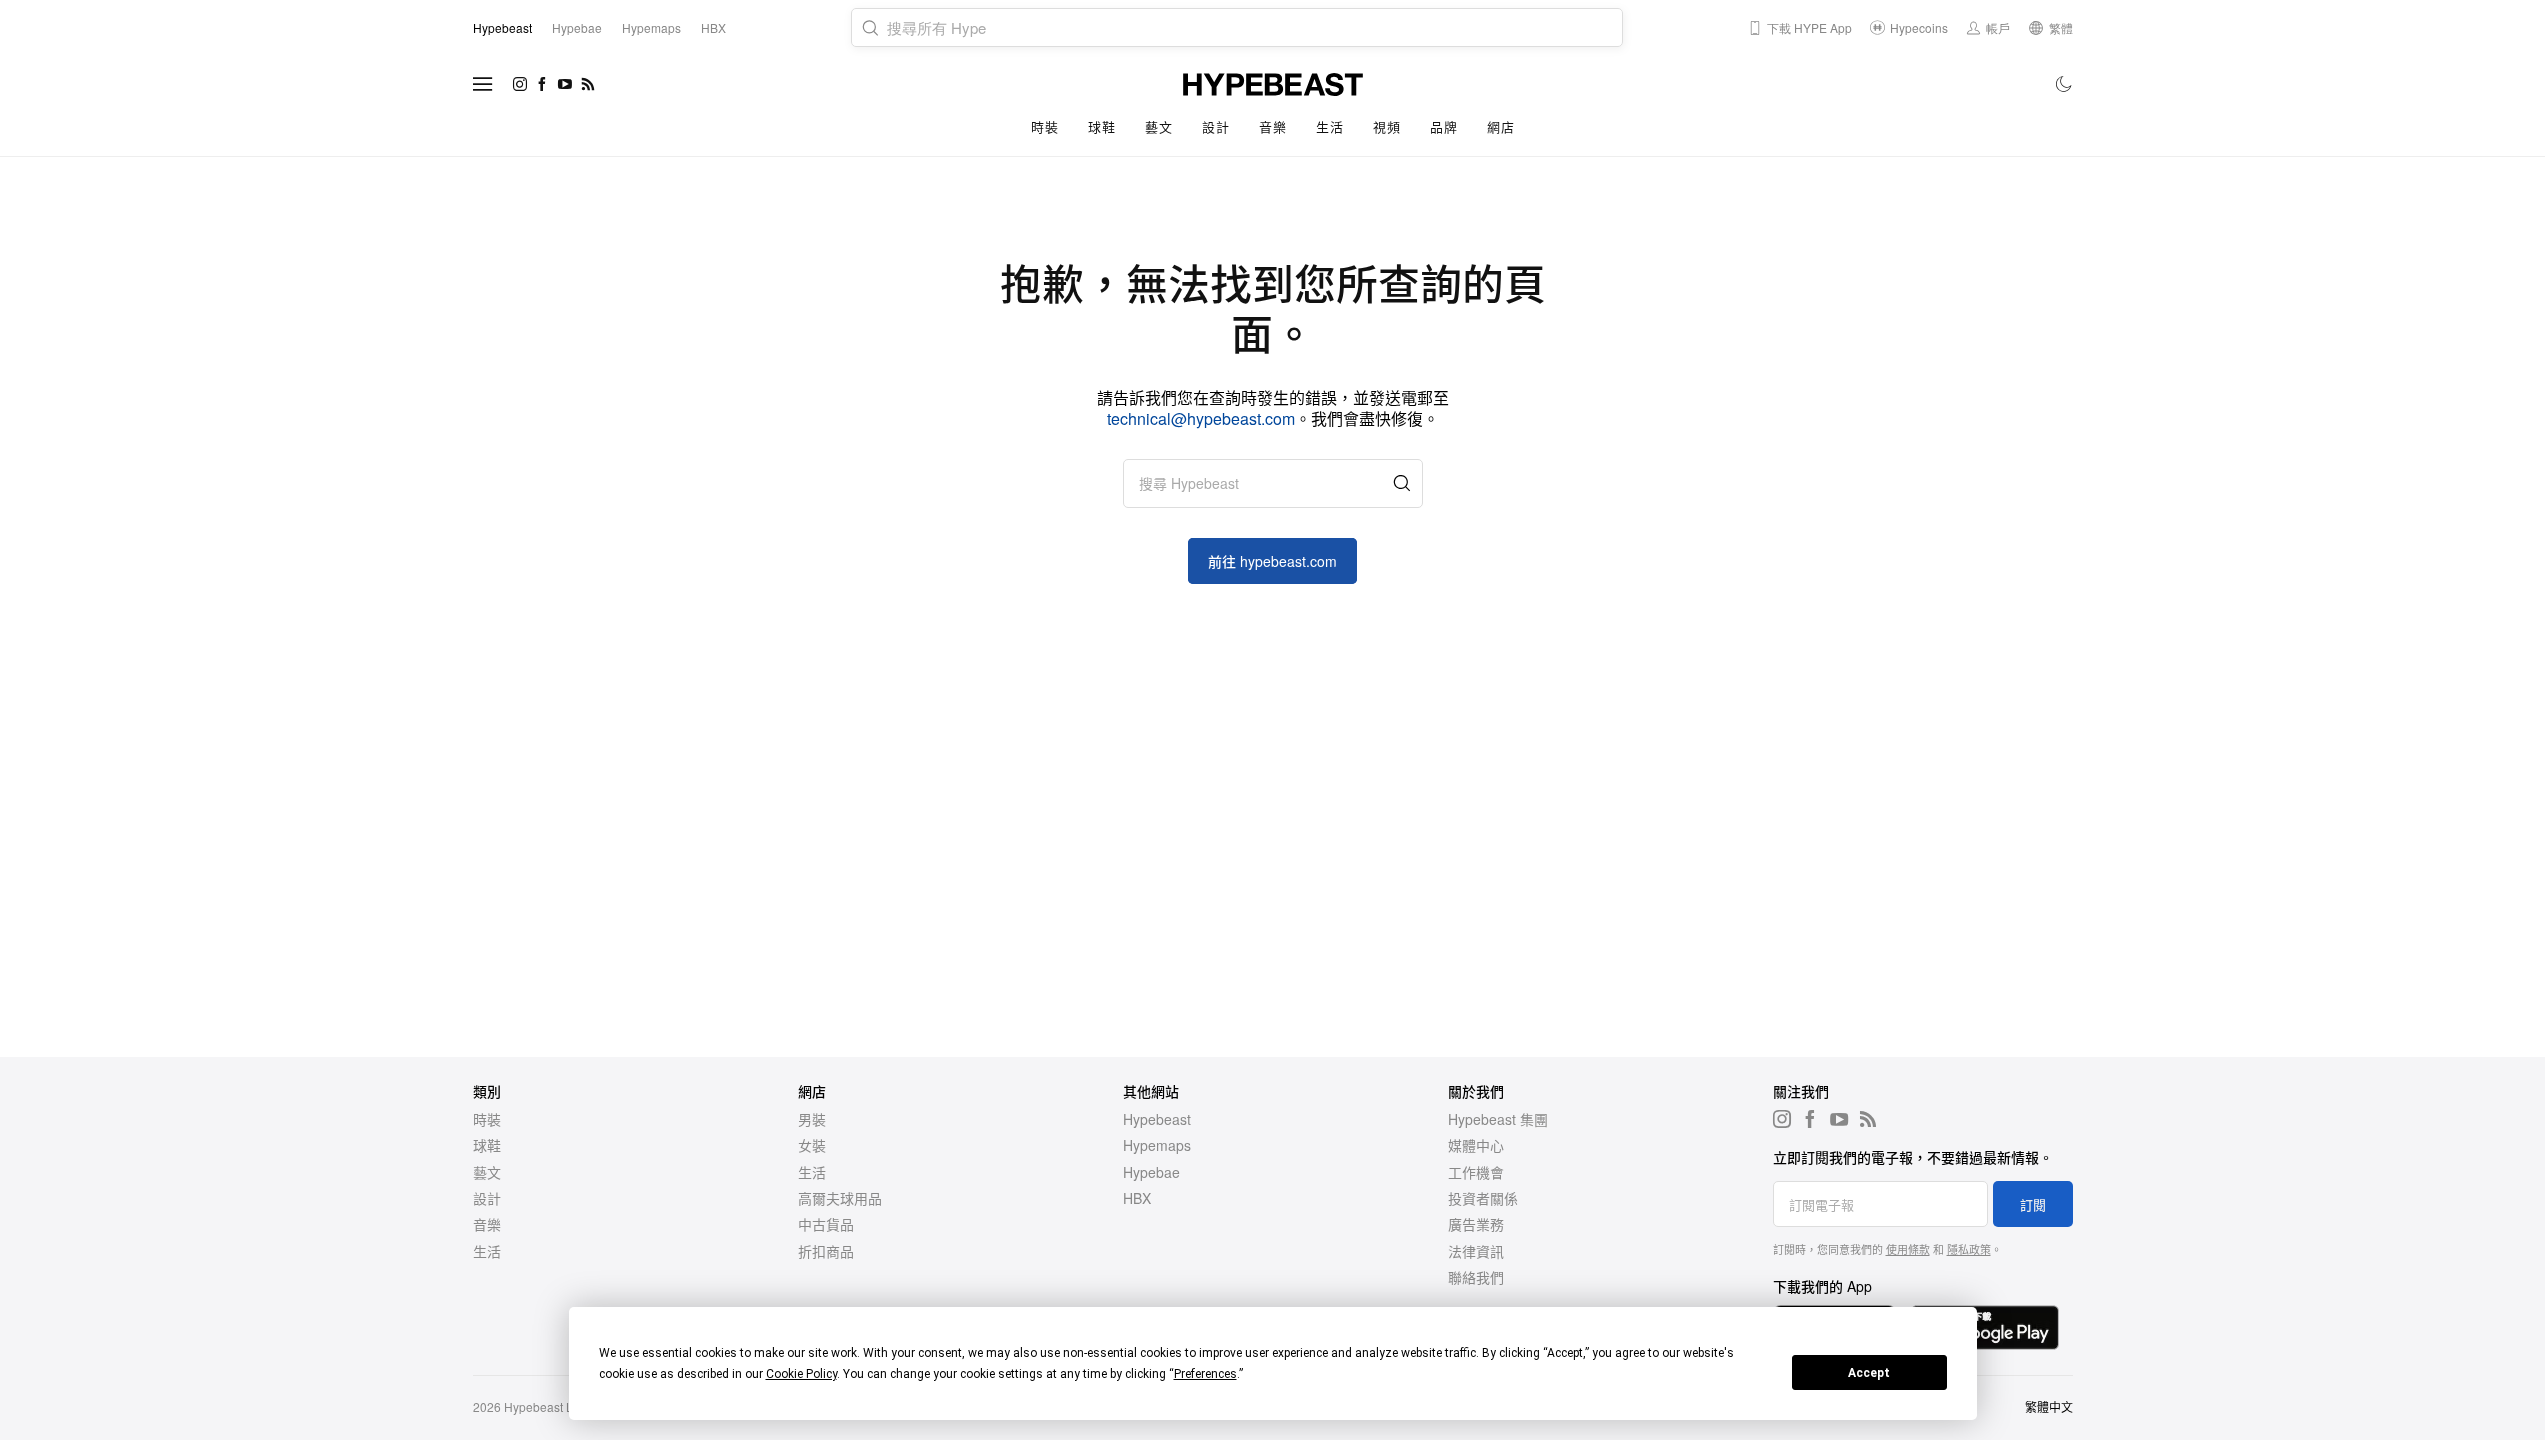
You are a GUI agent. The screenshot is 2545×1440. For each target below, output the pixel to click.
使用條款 (1908, 1249)
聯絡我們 (1476, 1277)
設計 (1215, 126)
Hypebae (1151, 1172)
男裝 (812, 1119)
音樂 (1272, 126)
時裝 (1044, 126)
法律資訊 (1476, 1251)
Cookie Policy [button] (801, 1374)
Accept (1869, 1373)
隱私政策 (1969, 1249)
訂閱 (2033, 1204)
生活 (1329, 126)
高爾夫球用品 (840, 1198)
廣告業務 (1476, 1224)
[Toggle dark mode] (2064, 84)
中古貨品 (826, 1224)
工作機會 (1476, 1172)
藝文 (1158, 126)
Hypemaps (1157, 1145)
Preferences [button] (1205, 1374)
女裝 (812, 1145)
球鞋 (1101, 126)
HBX (1137, 1198)
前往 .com (1272, 561)
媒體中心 (1476, 1145)
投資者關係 (1483, 1198)
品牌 (1443, 126)
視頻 (1386, 126)
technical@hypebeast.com (1201, 418)
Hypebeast (1157, 1119)
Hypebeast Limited (555, 1406)
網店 (1500, 126)
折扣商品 (826, 1251)
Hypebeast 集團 (1498, 1119)
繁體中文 (2049, 1406)
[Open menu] (483, 84)
